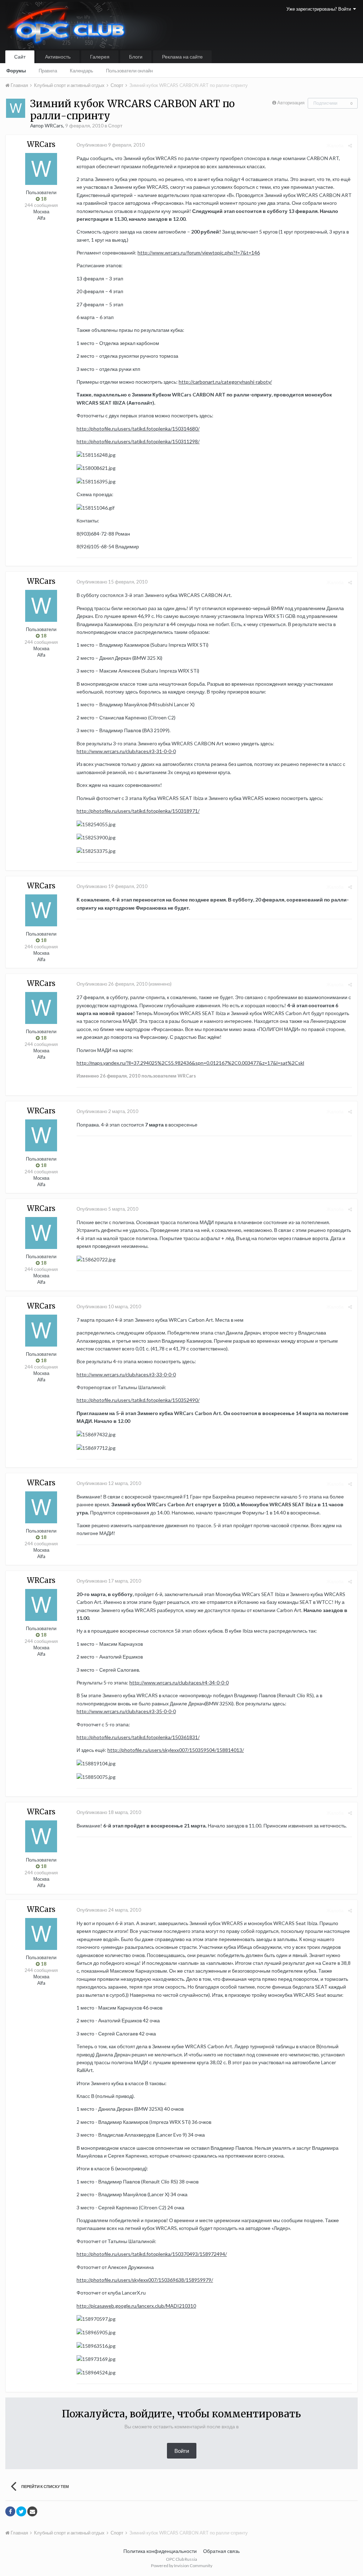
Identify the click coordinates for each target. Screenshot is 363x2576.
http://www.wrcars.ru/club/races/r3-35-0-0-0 (126, 1711)
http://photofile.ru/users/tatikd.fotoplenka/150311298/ (138, 441)
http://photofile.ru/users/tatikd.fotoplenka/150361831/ (138, 1737)
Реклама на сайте (182, 57)
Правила (48, 71)
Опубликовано (111, 145)
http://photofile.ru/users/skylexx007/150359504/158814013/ (176, 1750)
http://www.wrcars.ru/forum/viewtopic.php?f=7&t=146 (199, 253)
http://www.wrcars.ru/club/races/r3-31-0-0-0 (126, 751)
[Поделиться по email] (32, 2511)
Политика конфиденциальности (160, 2551)
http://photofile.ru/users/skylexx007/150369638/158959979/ (145, 2280)
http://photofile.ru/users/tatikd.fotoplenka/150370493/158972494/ (152, 2254)
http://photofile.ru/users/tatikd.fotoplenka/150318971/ (138, 811)
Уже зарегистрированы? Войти (320, 9)
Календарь (82, 71)
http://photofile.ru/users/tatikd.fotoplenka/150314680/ (138, 429)
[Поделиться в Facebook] (10, 2511)
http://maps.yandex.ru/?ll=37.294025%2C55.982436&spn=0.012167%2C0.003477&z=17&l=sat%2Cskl (190, 1063)
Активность (58, 57)
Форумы (16, 71)
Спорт (115, 125)
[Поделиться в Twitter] (21, 2511)
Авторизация (291, 103)
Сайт (20, 57)
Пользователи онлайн (129, 71)
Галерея (100, 57)
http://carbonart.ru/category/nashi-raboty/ (225, 382)
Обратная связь (221, 2551)
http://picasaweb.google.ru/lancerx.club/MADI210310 (136, 2306)
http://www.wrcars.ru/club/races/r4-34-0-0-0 (179, 1682)
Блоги (136, 57)
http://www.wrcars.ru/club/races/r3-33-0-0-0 (126, 1374)
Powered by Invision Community (182, 2566)
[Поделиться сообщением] (350, 146)
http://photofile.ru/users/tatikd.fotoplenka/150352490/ (138, 1400)
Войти (182, 2451)
